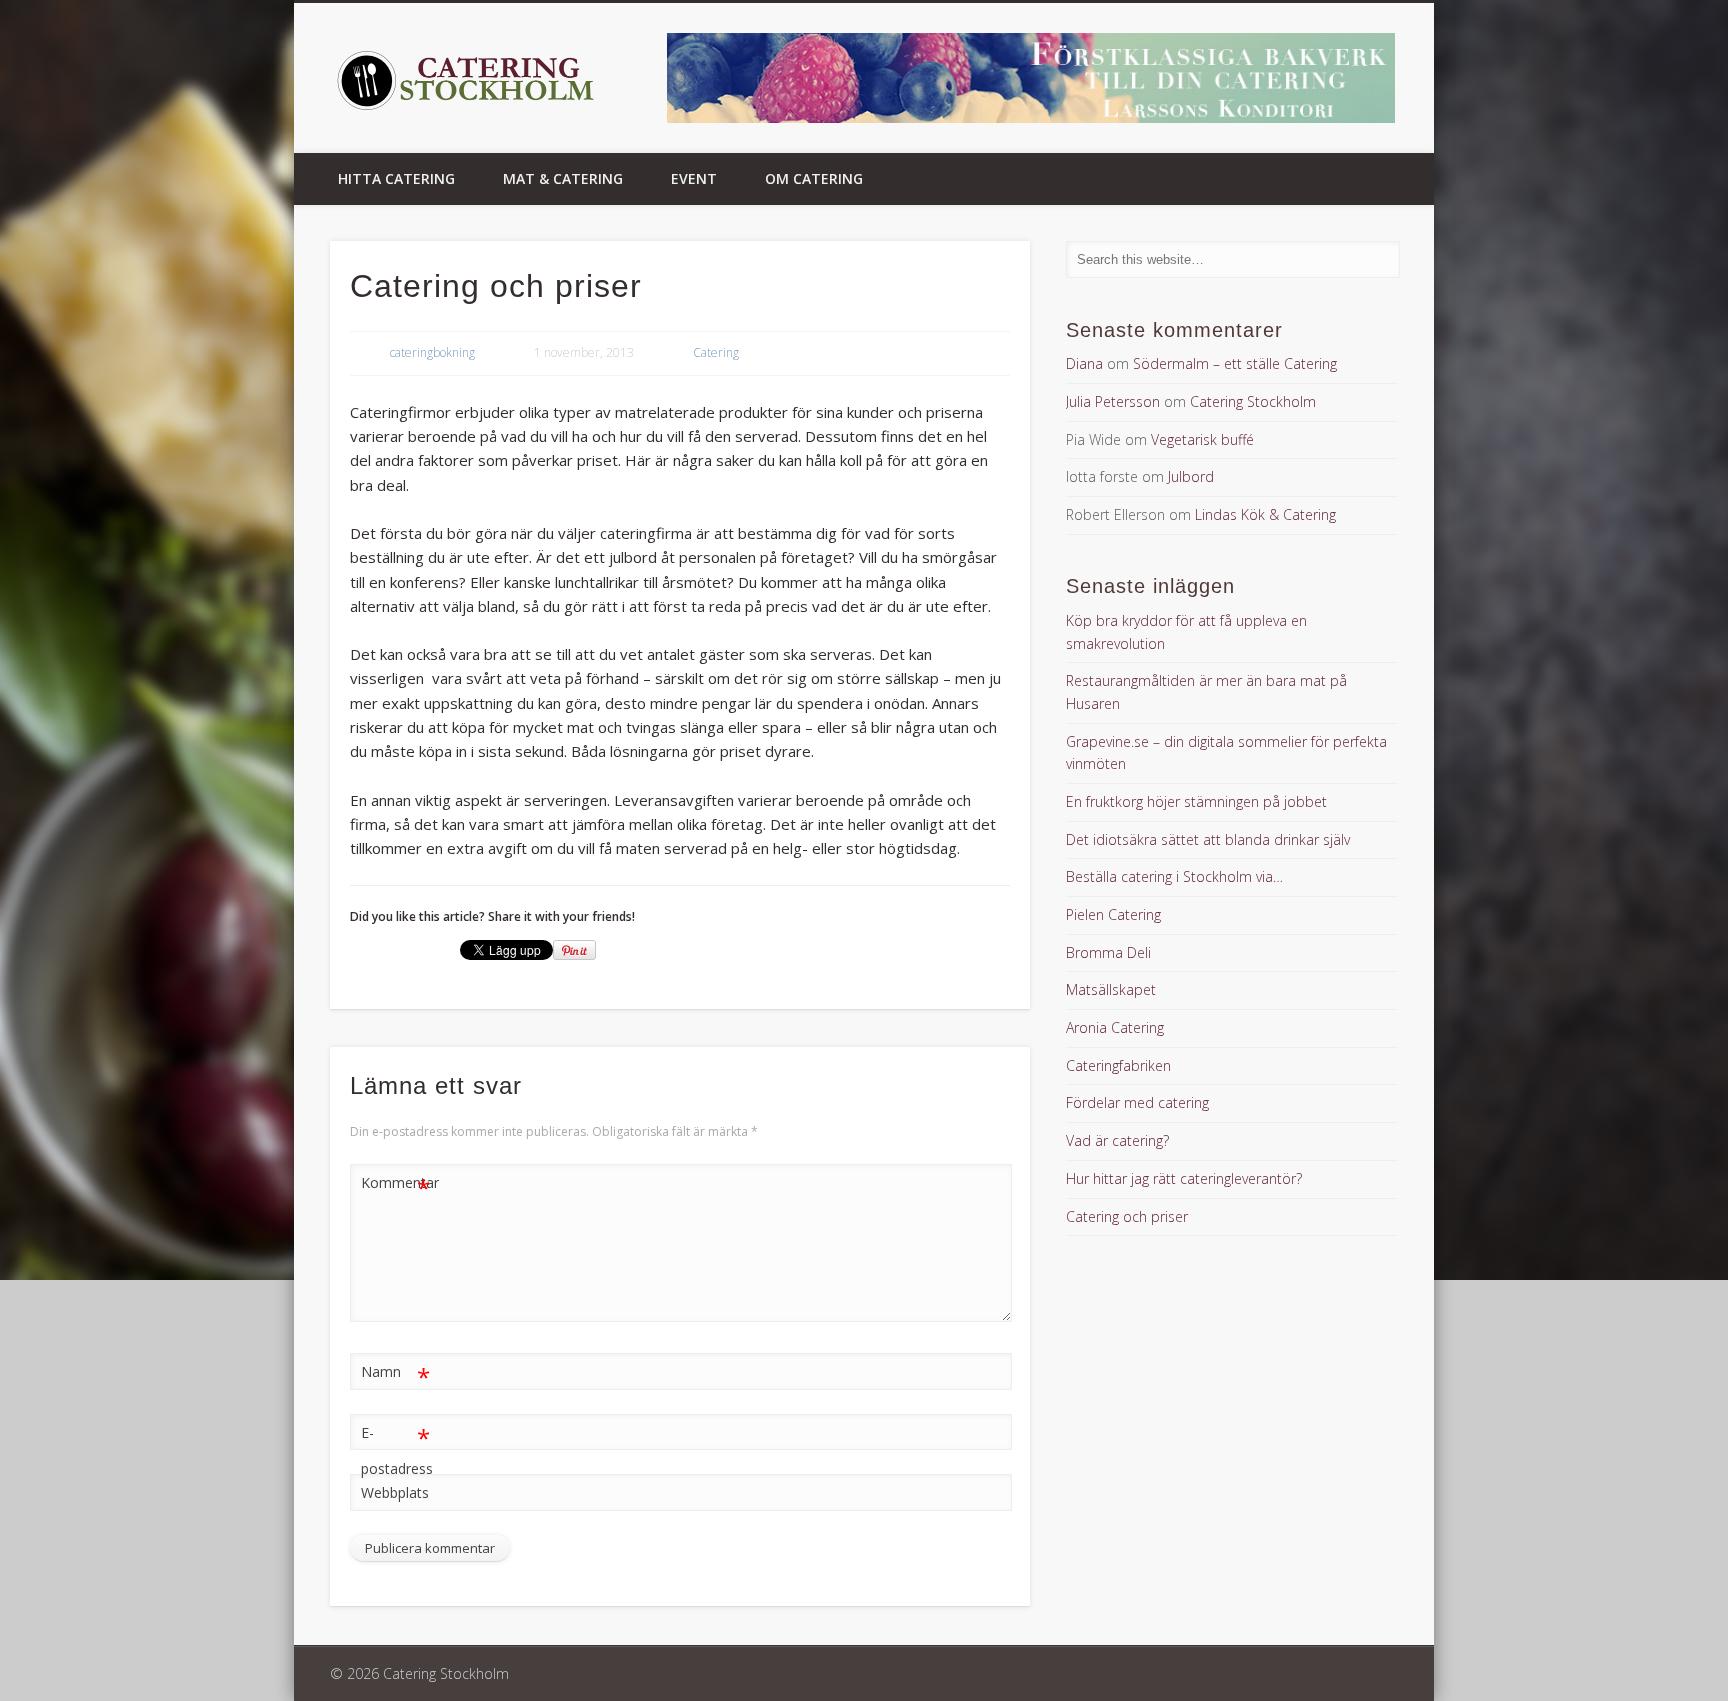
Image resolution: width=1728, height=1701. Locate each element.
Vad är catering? (1117, 1140)
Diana (1084, 363)
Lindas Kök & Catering (1265, 514)
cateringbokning (432, 352)
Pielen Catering (1113, 914)
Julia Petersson (1113, 401)
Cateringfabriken (1118, 1065)
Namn (395, 1375)
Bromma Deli (1108, 952)
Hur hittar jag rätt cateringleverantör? (1184, 1178)
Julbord (1191, 476)
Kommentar (396, 1186)
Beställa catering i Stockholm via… (1174, 876)
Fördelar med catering (1137, 1102)
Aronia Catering (1115, 1027)
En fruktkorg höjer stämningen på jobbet (1196, 801)
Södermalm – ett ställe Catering (1235, 363)
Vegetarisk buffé (1202, 439)
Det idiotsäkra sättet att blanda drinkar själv (1208, 839)
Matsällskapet (1111, 989)
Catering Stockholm (1253, 401)
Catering (716, 352)
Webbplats (395, 1492)
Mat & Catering (563, 178)
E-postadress (396, 1449)
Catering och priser (1127, 1216)
